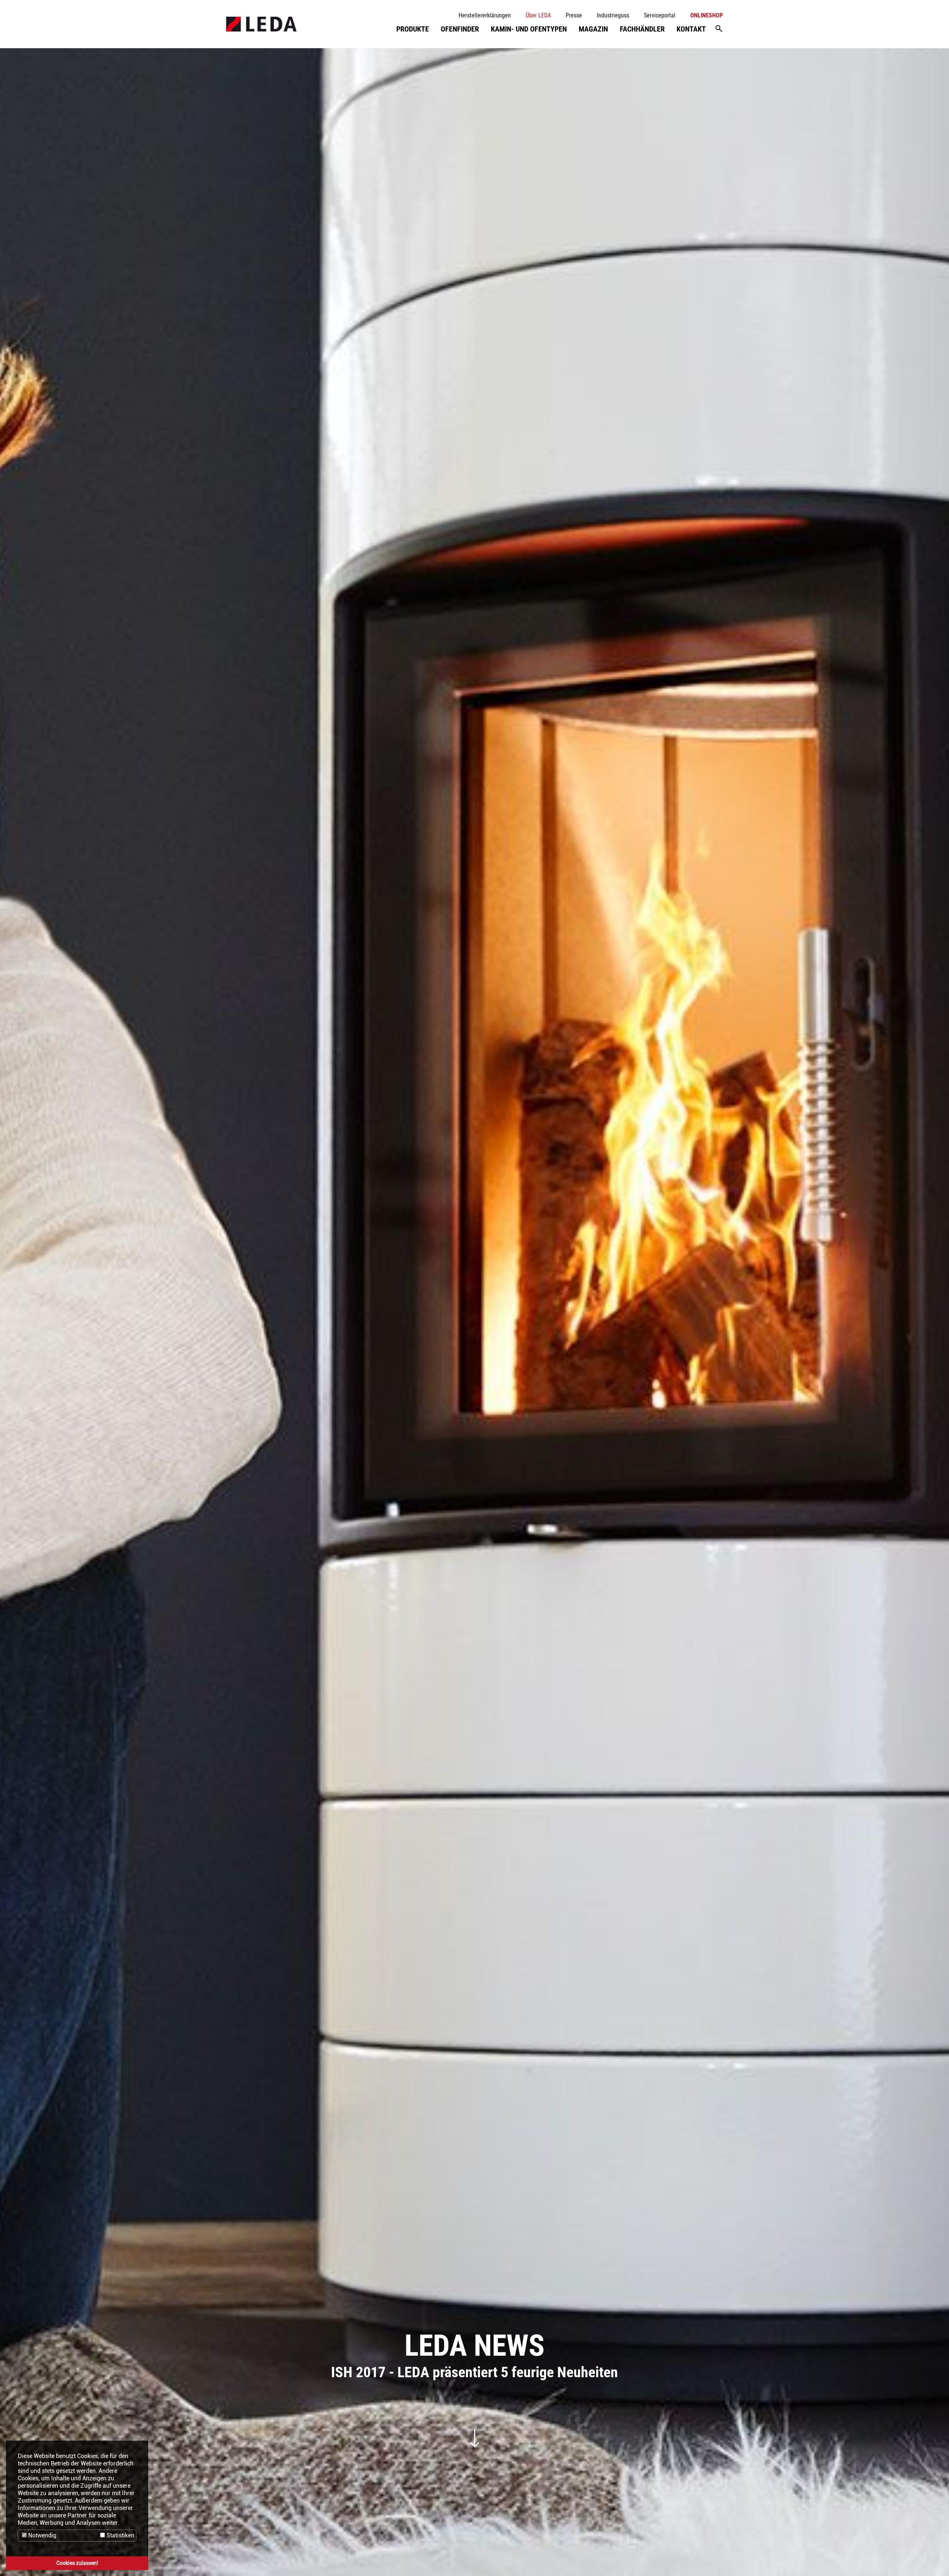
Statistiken (120, 2535)
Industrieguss (613, 15)
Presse (574, 15)
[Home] (261, 24)
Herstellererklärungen (485, 15)
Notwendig (42, 2535)
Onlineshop (707, 15)
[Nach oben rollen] (933, 2560)
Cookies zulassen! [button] (77, 2563)
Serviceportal (660, 15)
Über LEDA (538, 15)
